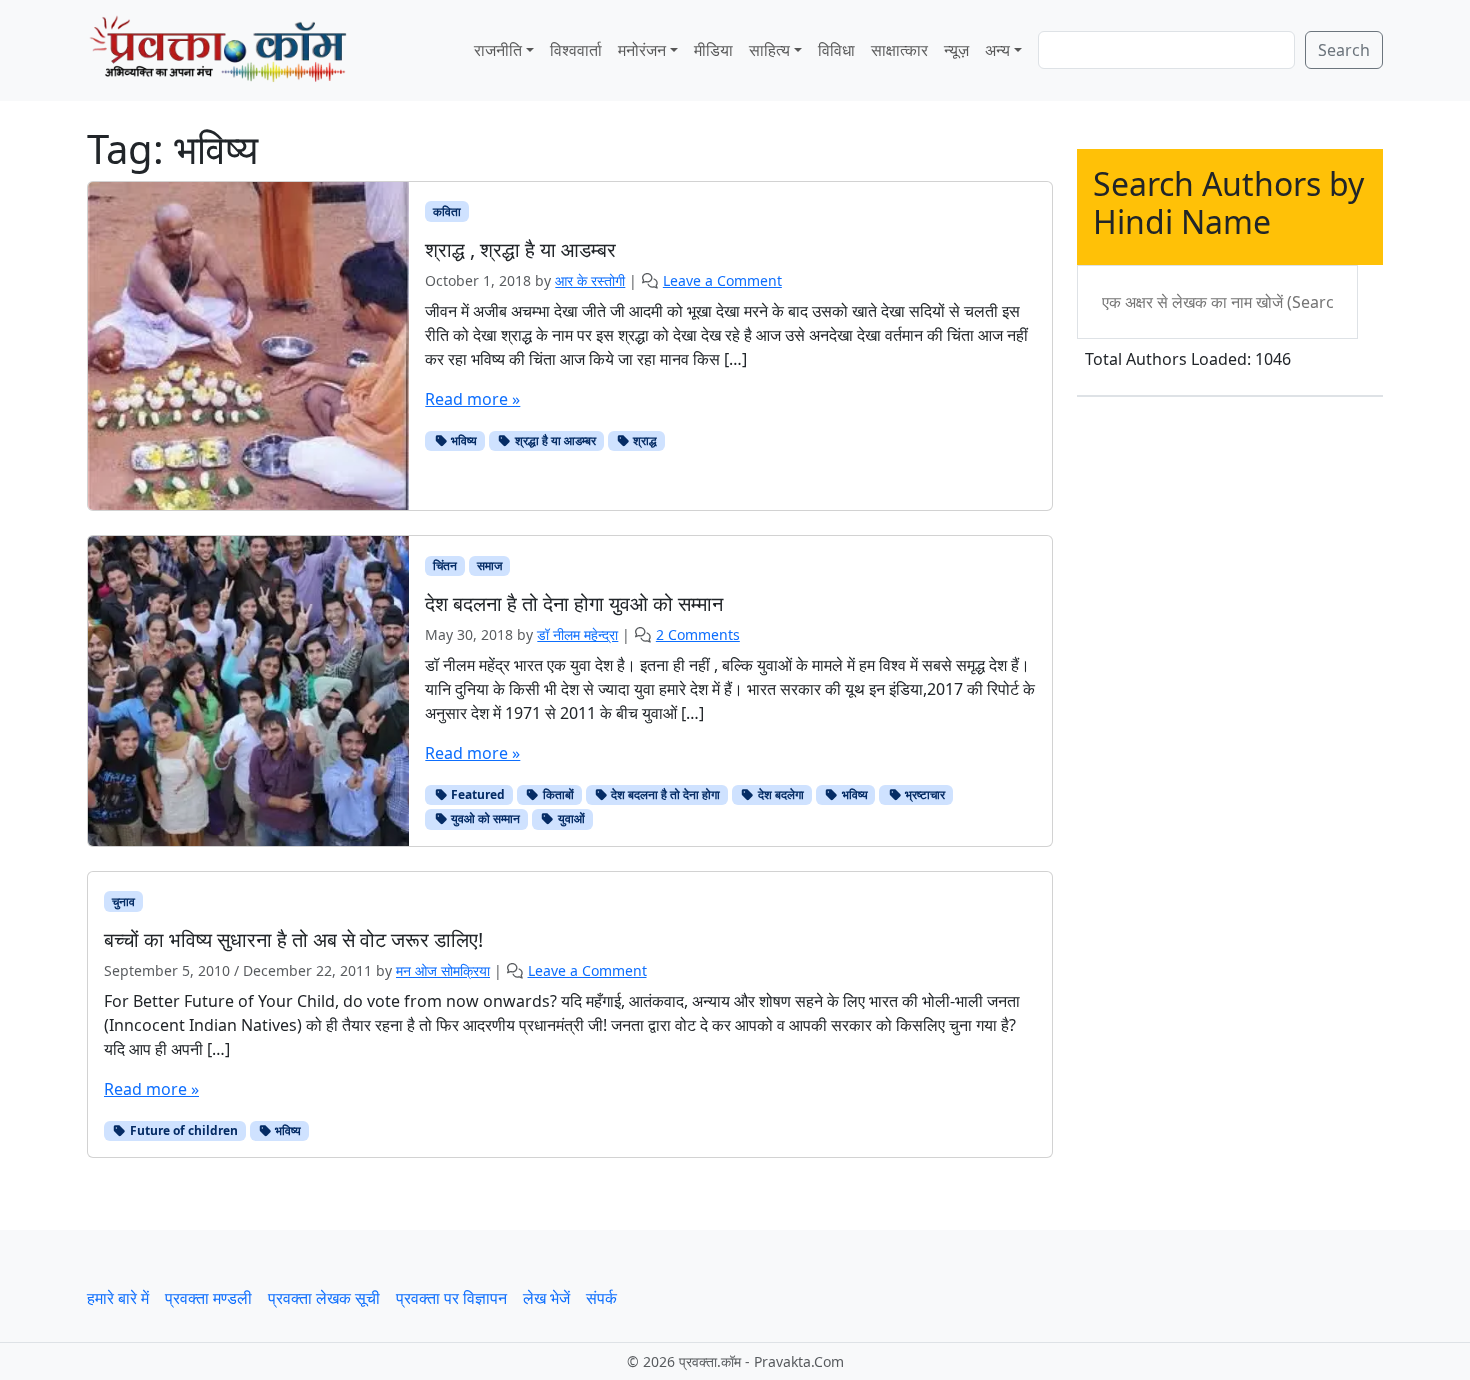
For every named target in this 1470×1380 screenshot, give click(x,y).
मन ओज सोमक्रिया (443, 970)
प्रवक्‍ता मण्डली (208, 1298)
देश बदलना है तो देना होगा (664, 794)
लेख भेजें (546, 1298)
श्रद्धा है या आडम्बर (554, 440)
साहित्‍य (769, 50)
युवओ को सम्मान (484, 818)
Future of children (182, 1130)
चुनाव (123, 901)
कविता (447, 211)
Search (1344, 50)
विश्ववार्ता (576, 50)
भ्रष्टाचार (923, 794)
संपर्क (601, 1298)
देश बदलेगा (779, 794)
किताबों (557, 794)
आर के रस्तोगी (590, 280)
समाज (489, 565)
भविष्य (462, 440)
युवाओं (570, 818)
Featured (476, 794)
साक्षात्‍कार (899, 50)
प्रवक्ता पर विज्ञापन (451, 1298)
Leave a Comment (722, 280)
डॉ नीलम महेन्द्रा (577, 634)
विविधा (836, 50)
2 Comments (698, 634)
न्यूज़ (956, 50)
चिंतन (445, 565)
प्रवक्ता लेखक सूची (324, 1298)
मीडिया (713, 50)
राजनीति (498, 50)
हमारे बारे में (118, 1298)
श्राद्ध (643, 440)
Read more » (472, 399)
